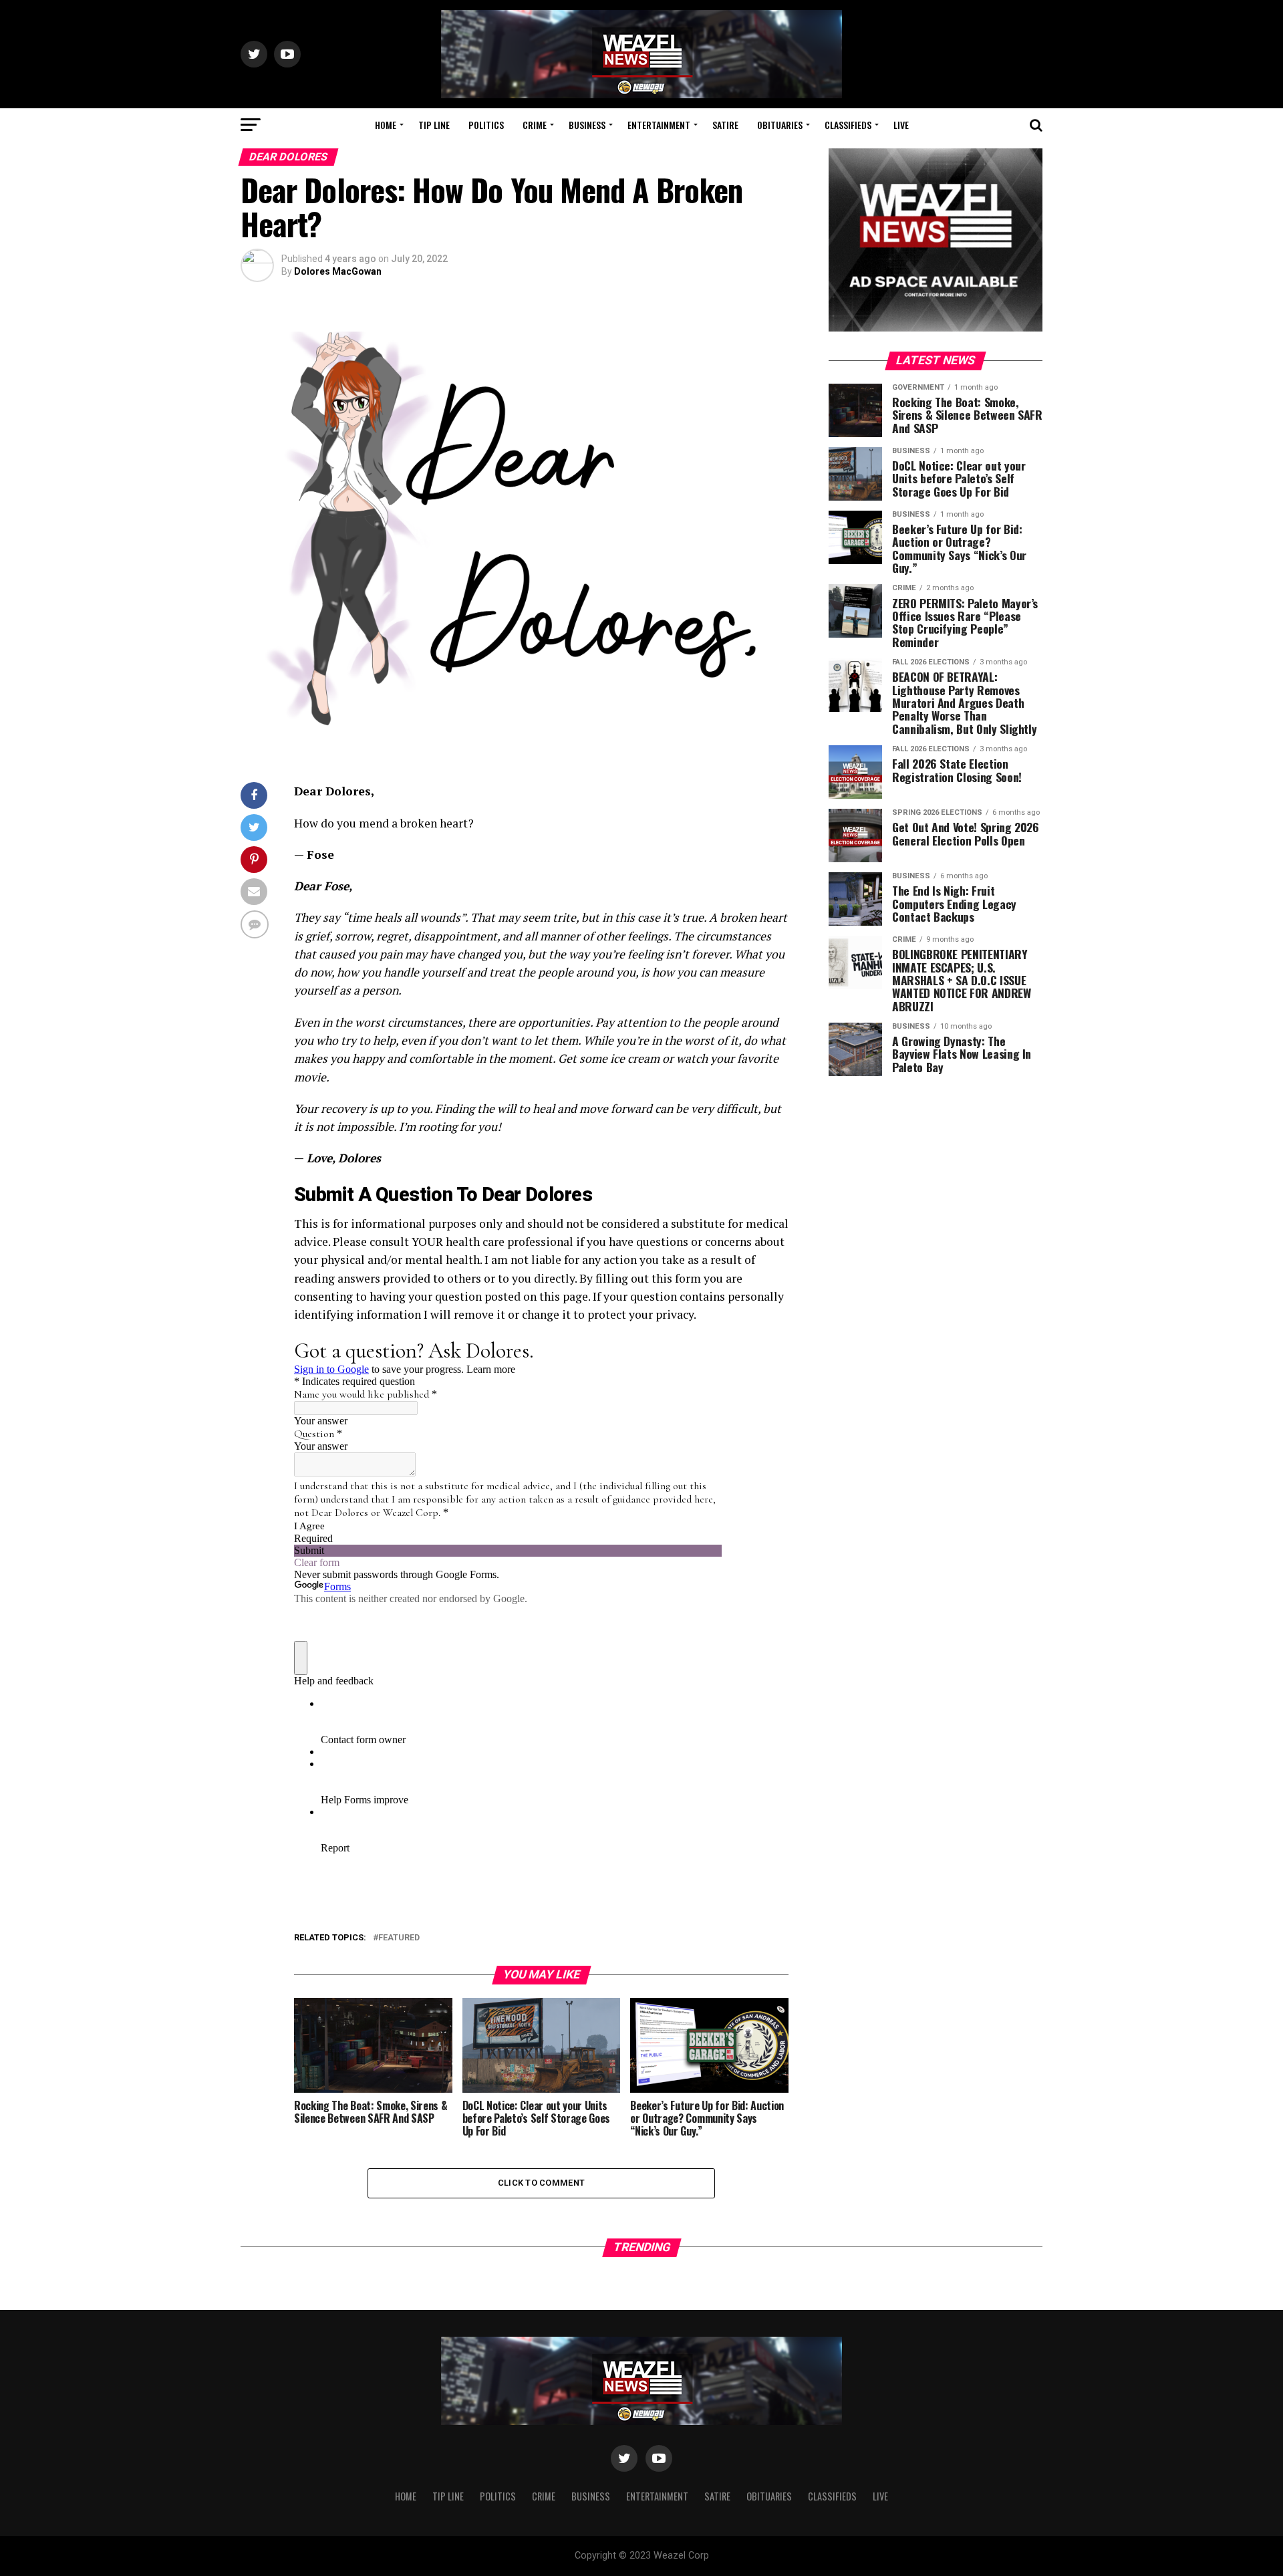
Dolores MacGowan (338, 271)
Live (901, 125)
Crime (535, 125)
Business (587, 125)
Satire (725, 125)
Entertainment (659, 125)
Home (386, 125)
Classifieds (848, 125)
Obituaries (780, 125)
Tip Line (434, 125)
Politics (486, 125)
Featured (399, 1938)
